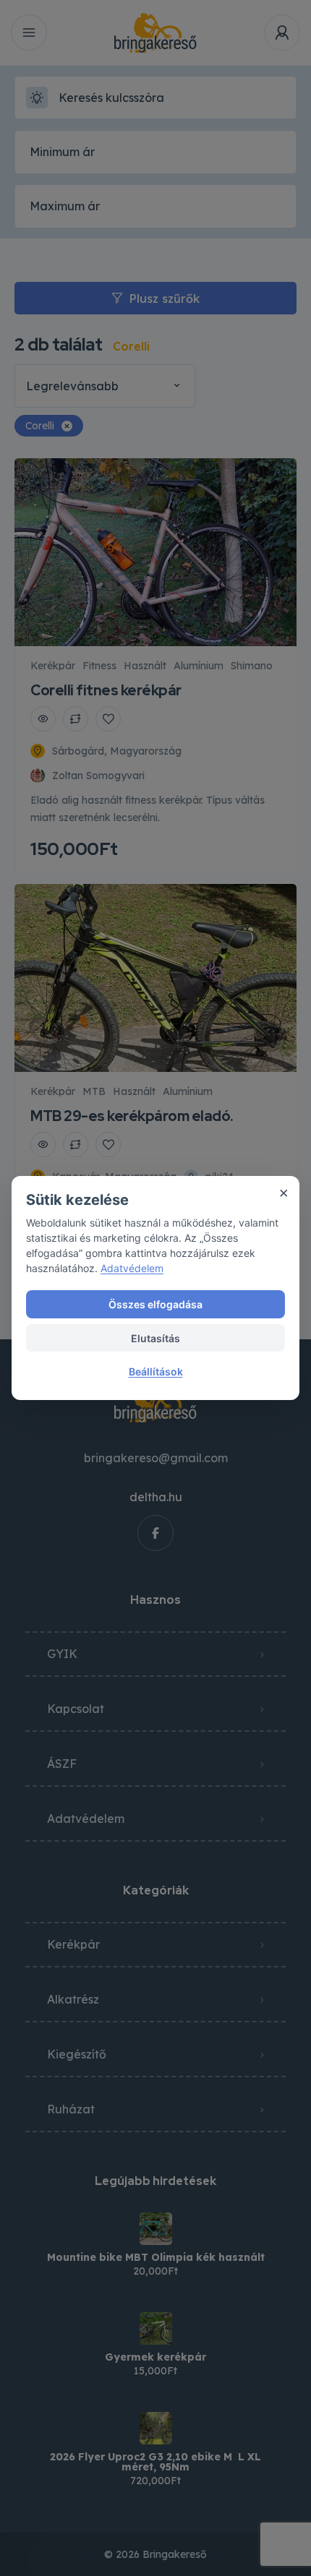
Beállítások (156, 1371)
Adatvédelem (132, 1268)
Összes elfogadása (155, 1304)
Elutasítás (155, 1338)
